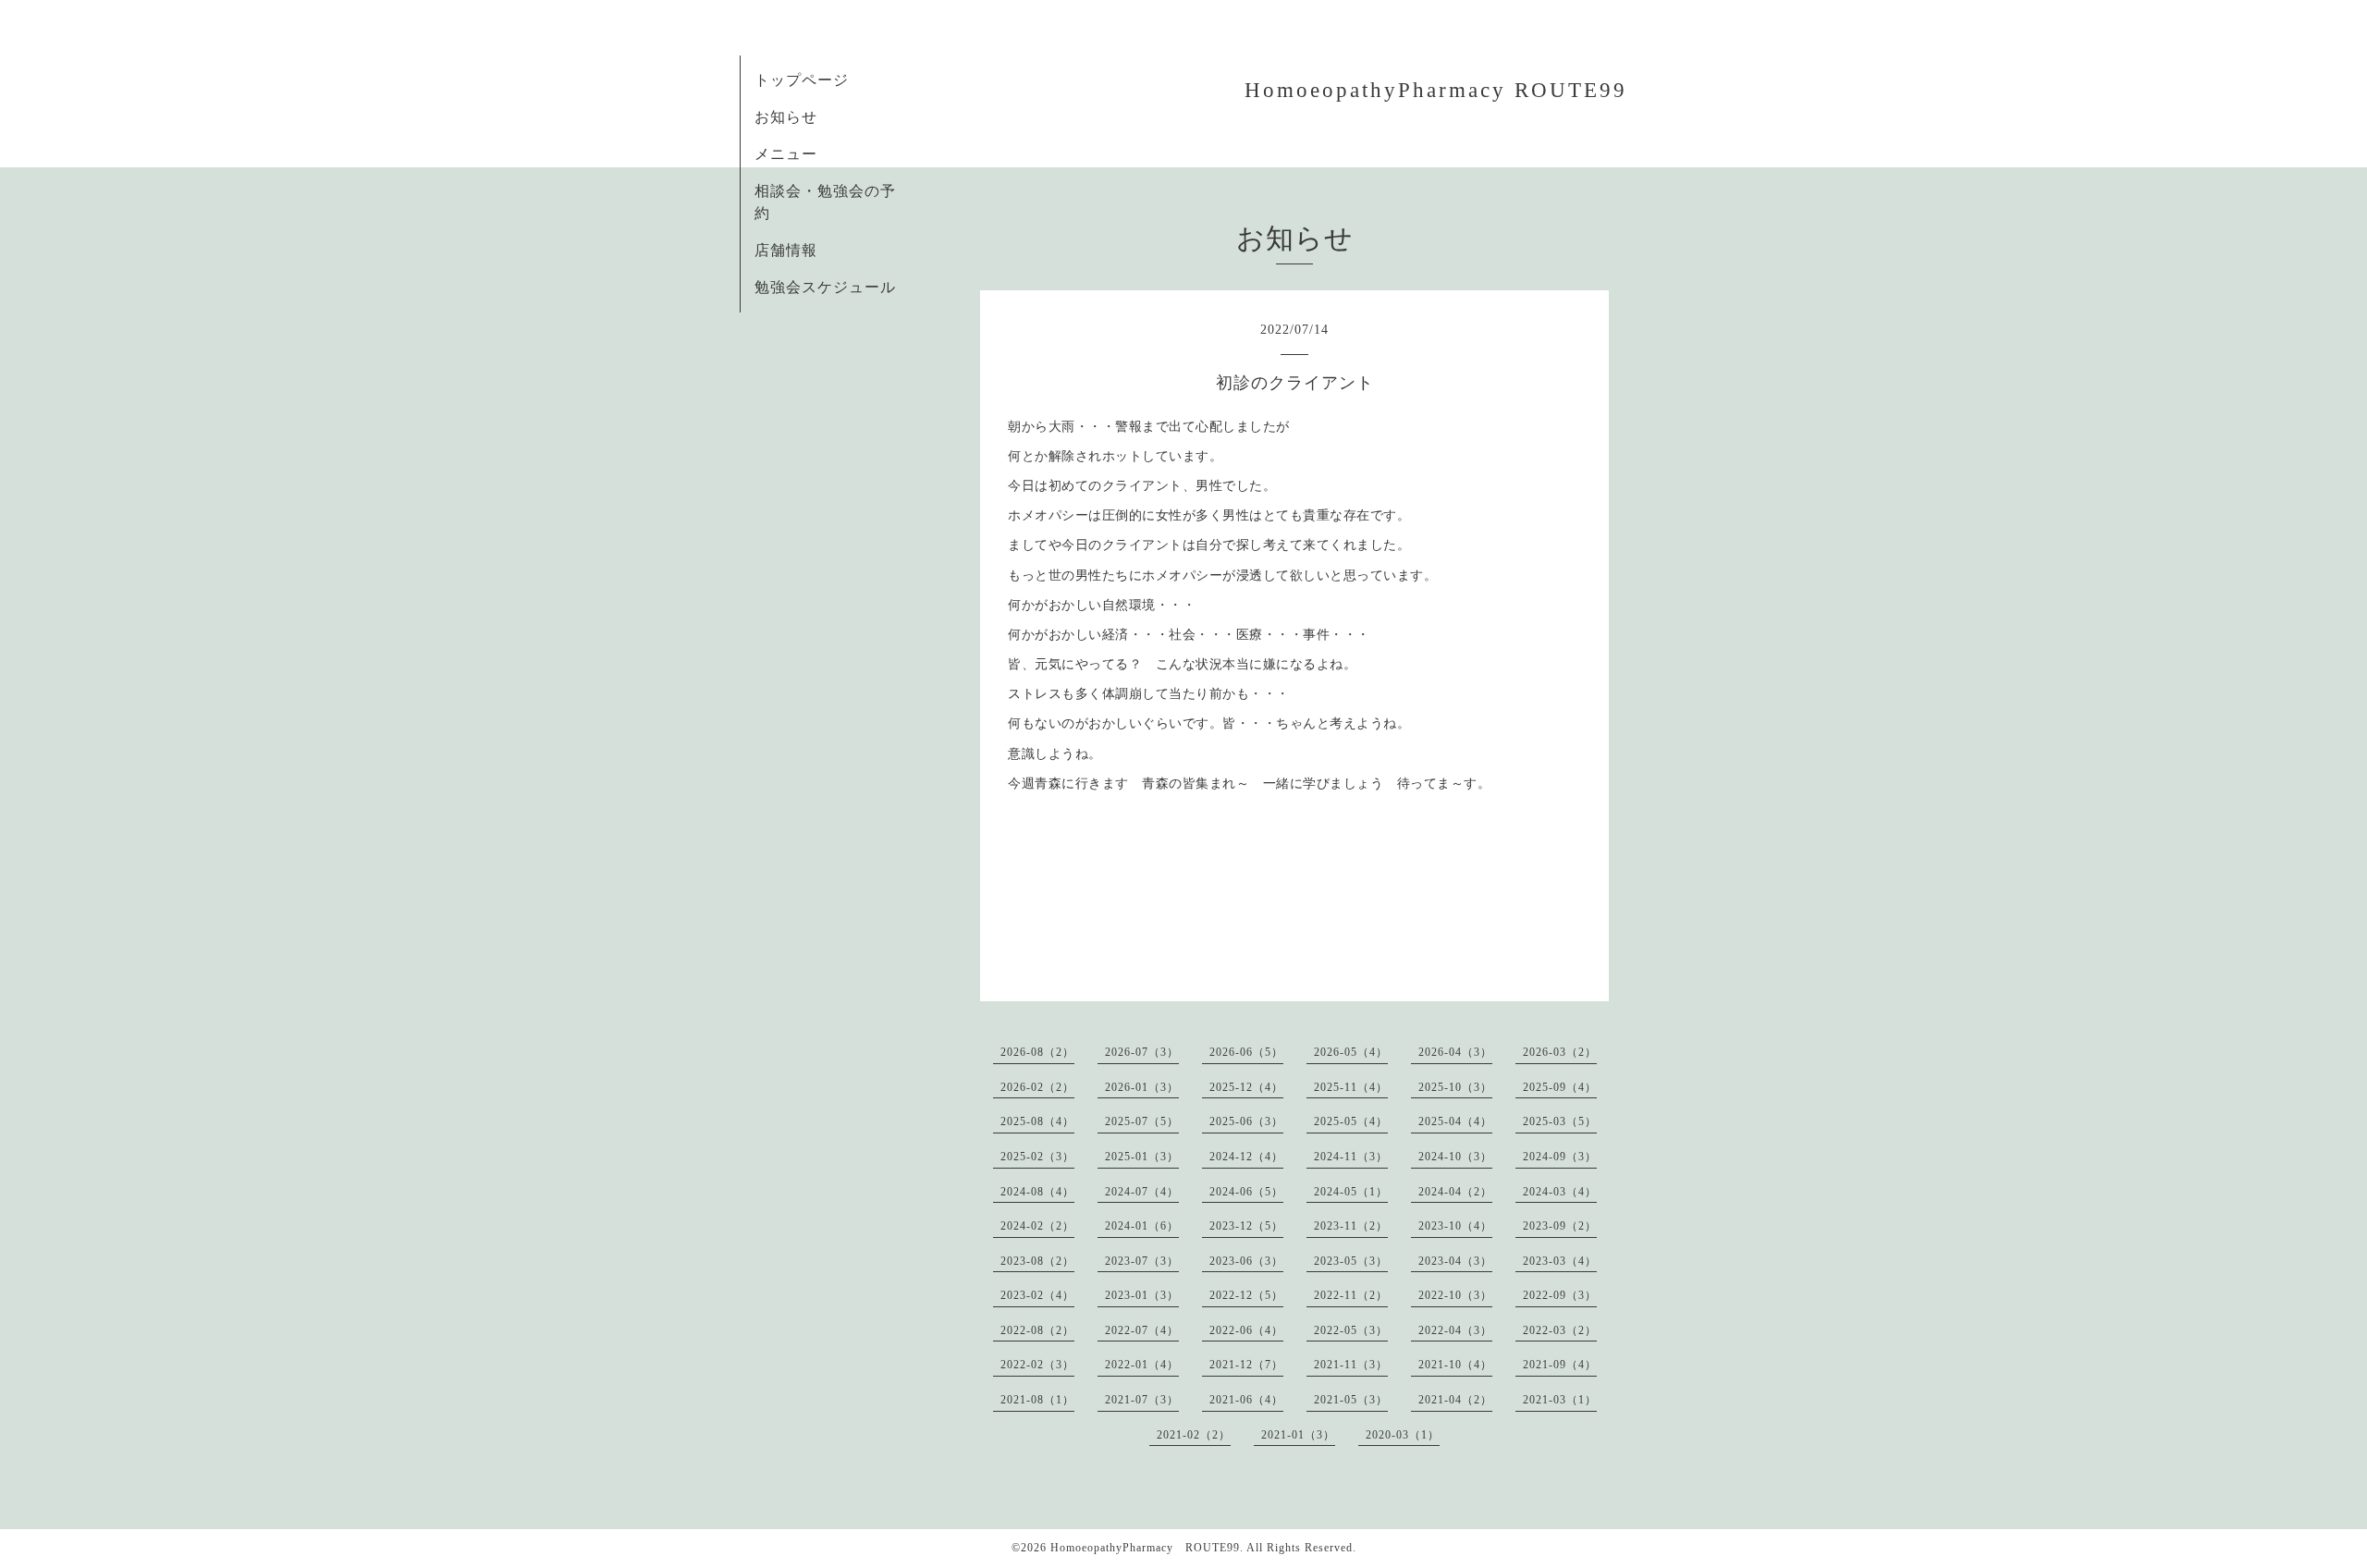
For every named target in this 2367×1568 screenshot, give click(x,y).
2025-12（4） (1246, 1087)
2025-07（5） (1142, 1121)
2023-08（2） (1037, 1261)
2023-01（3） (1142, 1295)
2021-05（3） (1351, 1400)
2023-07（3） (1142, 1261)
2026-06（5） (1246, 1052)
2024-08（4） (1037, 1192)
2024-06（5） (1246, 1192)
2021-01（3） (1298, 1435)
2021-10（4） (1455, 1365)
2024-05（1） (1351, 1192)
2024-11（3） (1351, 1157)
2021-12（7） (1246, 1365)
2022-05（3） (1351, 1330)
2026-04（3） (1455, 1052)
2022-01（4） (1142, 1365)
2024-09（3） (1560, 1157)
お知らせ (786, 117)
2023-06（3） (1246, 1261)
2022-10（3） (1455, 1295)
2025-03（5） (1560, 1121)
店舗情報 (786, 250)
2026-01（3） (1142, 1087)
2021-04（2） (1455, 1400)
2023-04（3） (1455, 1261)
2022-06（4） (1246, 1330)
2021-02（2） (1194, 1435)
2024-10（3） (1455, 1157)
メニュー (786, 154)
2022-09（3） (1560, 1295)
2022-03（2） (1560, 1330)
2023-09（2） (1560, 1226)
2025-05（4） (1351, 1121)
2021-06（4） (1246, 1400)
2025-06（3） (1246, 1121)
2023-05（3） (1351, 1261)
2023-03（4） (1560, 1261)
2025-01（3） (1142, 1157)
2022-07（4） (1142, 1330)
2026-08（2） (1037, 1052)
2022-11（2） (1351, 1295)
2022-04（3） (1455, 1330)
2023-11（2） (1351, 1226)
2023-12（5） (1246, 1226)
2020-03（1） (1403, 1435)
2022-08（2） (1037, 1330)
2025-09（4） (1560, 1087)
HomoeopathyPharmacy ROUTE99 (1436, 90)
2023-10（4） (1455, 1226)
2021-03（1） (1560, 1400)
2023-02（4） (1037, 1295)
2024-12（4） (1246, 1157)
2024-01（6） (1142, 1226)
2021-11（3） (1351, 1365)
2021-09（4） (1560, 1365)
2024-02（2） (1037, 1226)
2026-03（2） (1560, 1052)
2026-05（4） (1351, 1052)
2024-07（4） (1142, 1192)
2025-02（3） (1037, 1157)
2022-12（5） (1246, 1295)
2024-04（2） (1455, 1192)
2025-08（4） (1037, 1121)
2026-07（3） (1142, 1052)
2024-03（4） (1560, 1192)
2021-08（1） (1037, 1400)
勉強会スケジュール (825, 287)
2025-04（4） (1455, 1121)
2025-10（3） (1455, 1087)
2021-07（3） (1142, 1400)
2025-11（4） (1351, 1087)
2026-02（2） (1037, 1087)
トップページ (802, 80)
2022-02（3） (1037, 1365)
